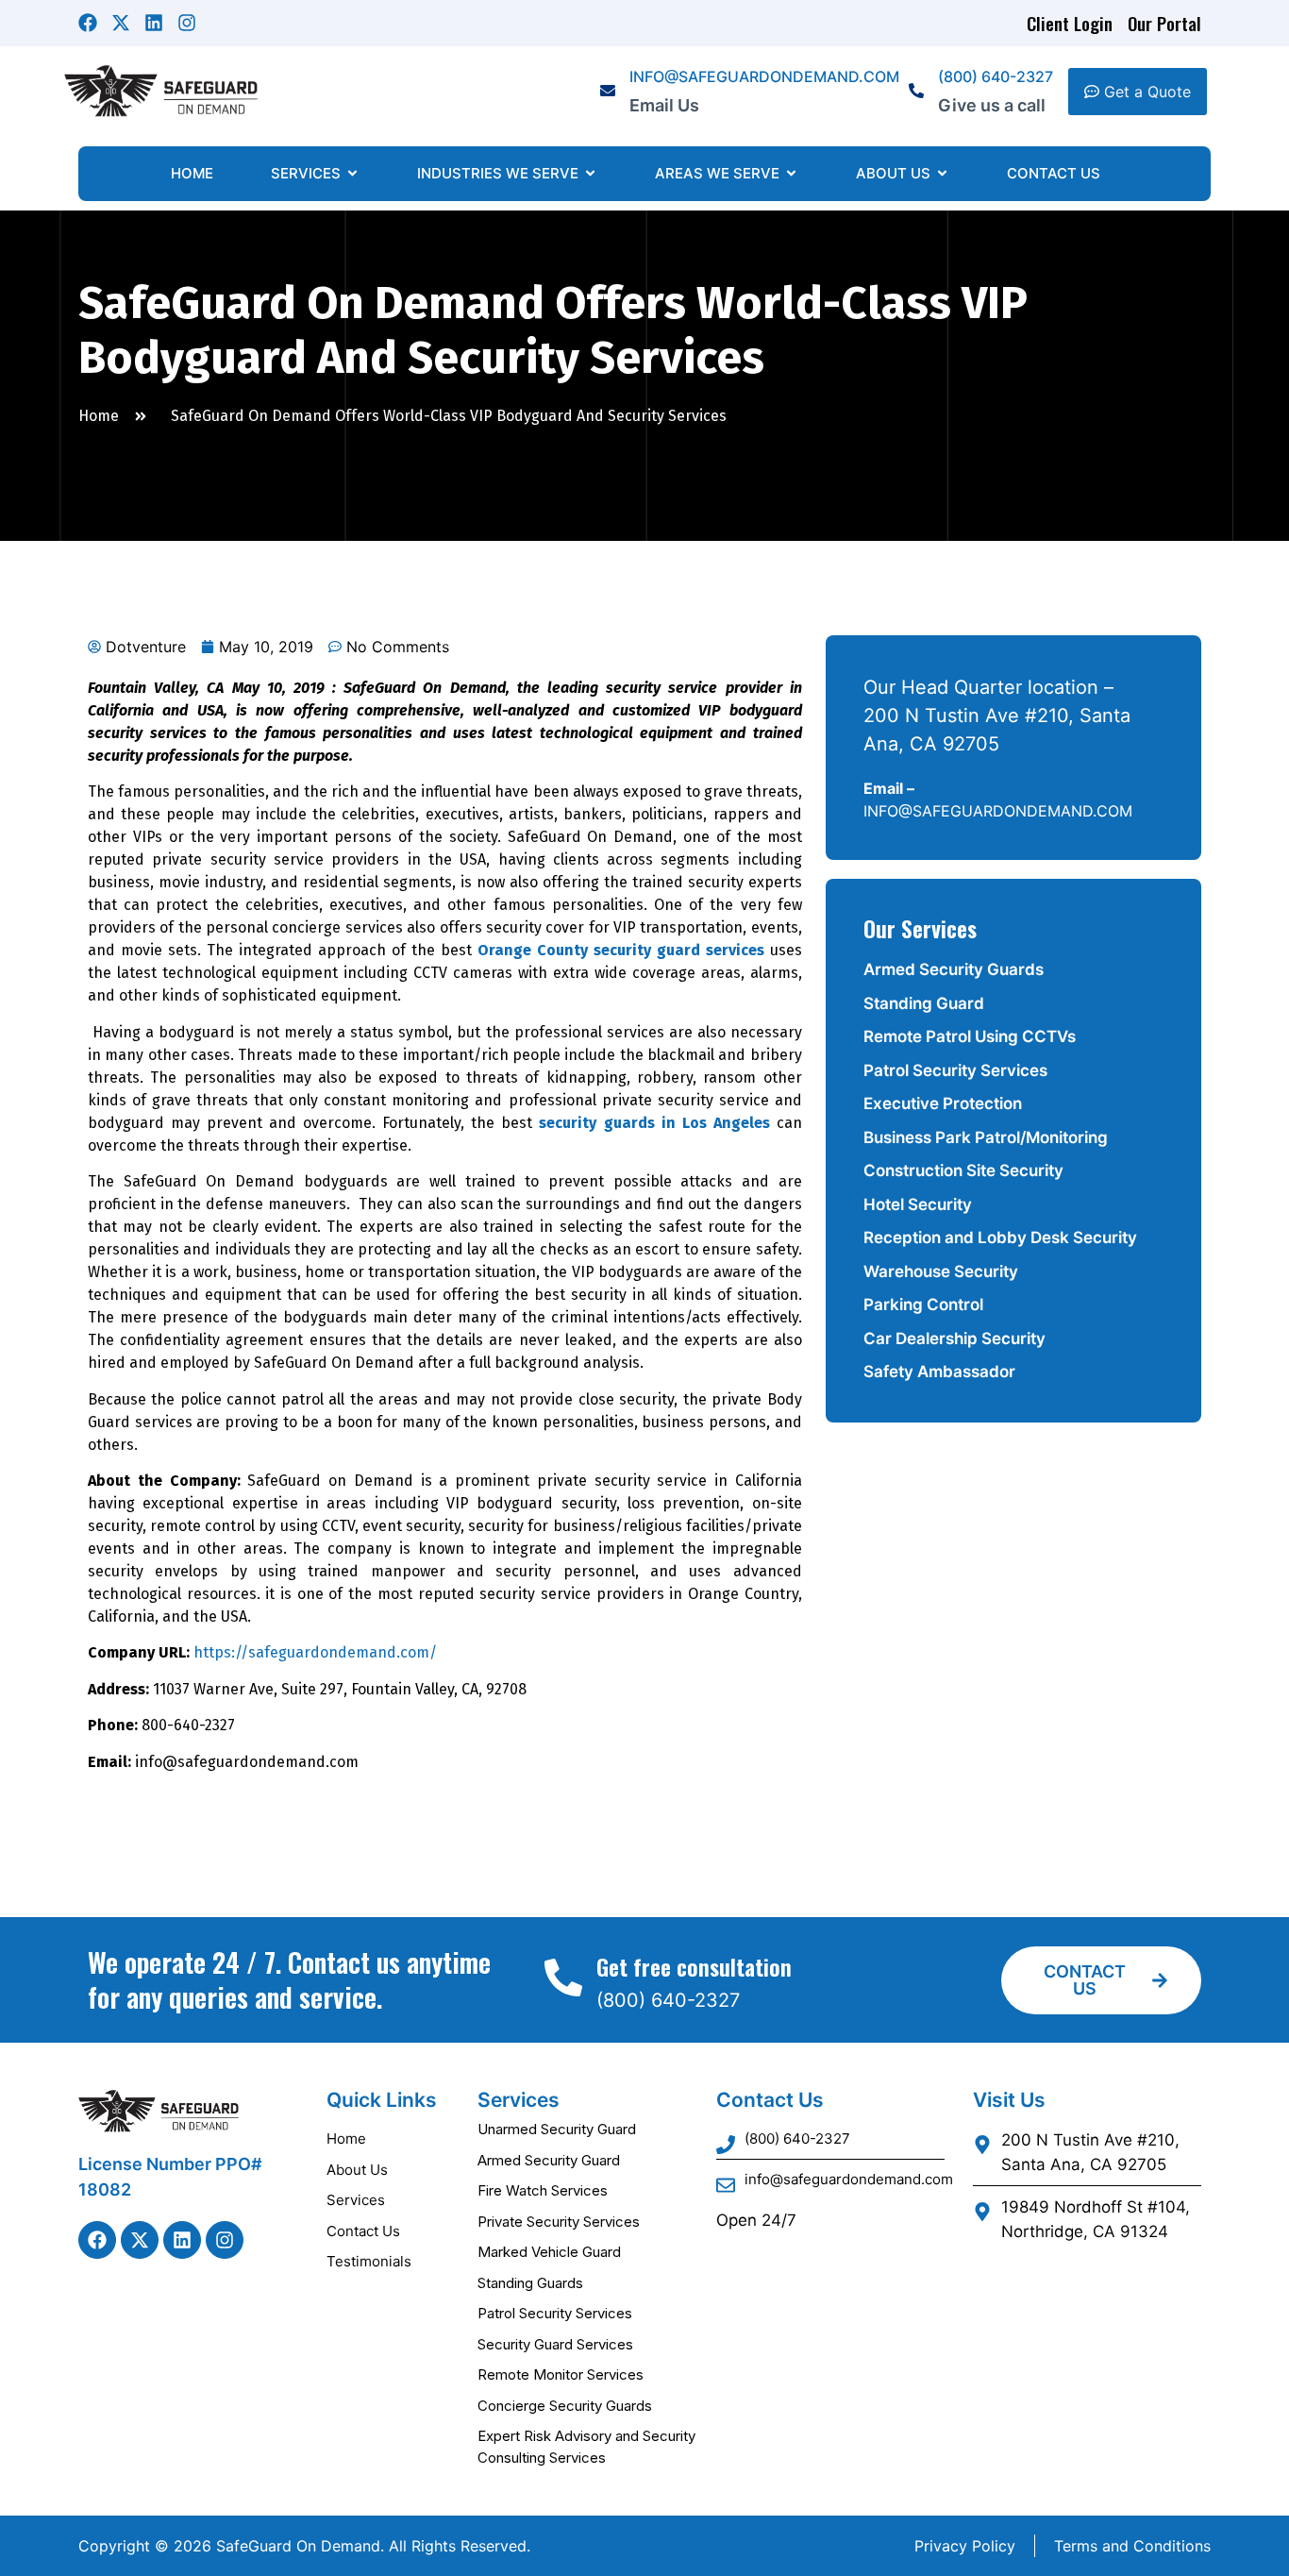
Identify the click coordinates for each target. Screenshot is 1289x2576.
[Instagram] (187, 23)
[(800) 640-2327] (916, 92)
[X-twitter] (121, 23)
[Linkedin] (154, 23)
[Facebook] (88, 23)
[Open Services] (352, 174)
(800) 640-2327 (996, 76)
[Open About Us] (942, 174)
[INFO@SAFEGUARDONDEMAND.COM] (608, 92)
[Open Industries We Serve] (590, 174)
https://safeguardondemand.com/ (315, 1652)
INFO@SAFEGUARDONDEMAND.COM (764, 76)
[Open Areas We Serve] (791, 174)
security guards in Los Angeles (654, 1123)
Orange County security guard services (621, 950)
